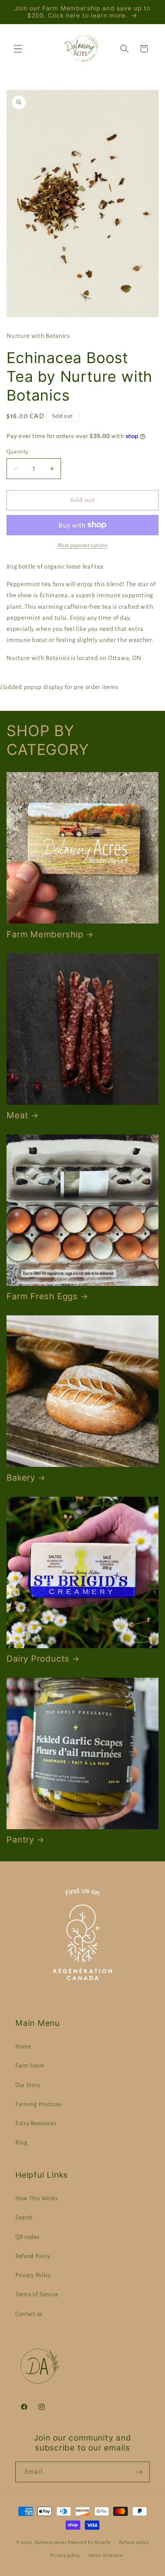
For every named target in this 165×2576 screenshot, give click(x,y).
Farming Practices (39, 2104)
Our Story (28, 2085)
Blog (21, 2143)
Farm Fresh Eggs (42, 1296)
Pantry (20, 1840)
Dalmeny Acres (51, 2543)
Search (24, 2218)
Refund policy (134, 2543)
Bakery (21, 1478)
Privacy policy (65, 2556)
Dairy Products (38, 1659)
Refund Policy (33, 2256)
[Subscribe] (139, 2472)
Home (23, 2046)
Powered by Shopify (89, 2543)
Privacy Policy (33, 2275)
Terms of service (106, 2556)
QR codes (27, 2237)
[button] (18, 49)
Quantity (17, 452)
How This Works (37, 2198)
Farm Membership (45, 934)
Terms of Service (37, 2294)
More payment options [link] (83, 546)
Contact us (29, 2314)
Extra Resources (36, 2123)
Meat (17, 1115)
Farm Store (30, 2066)
